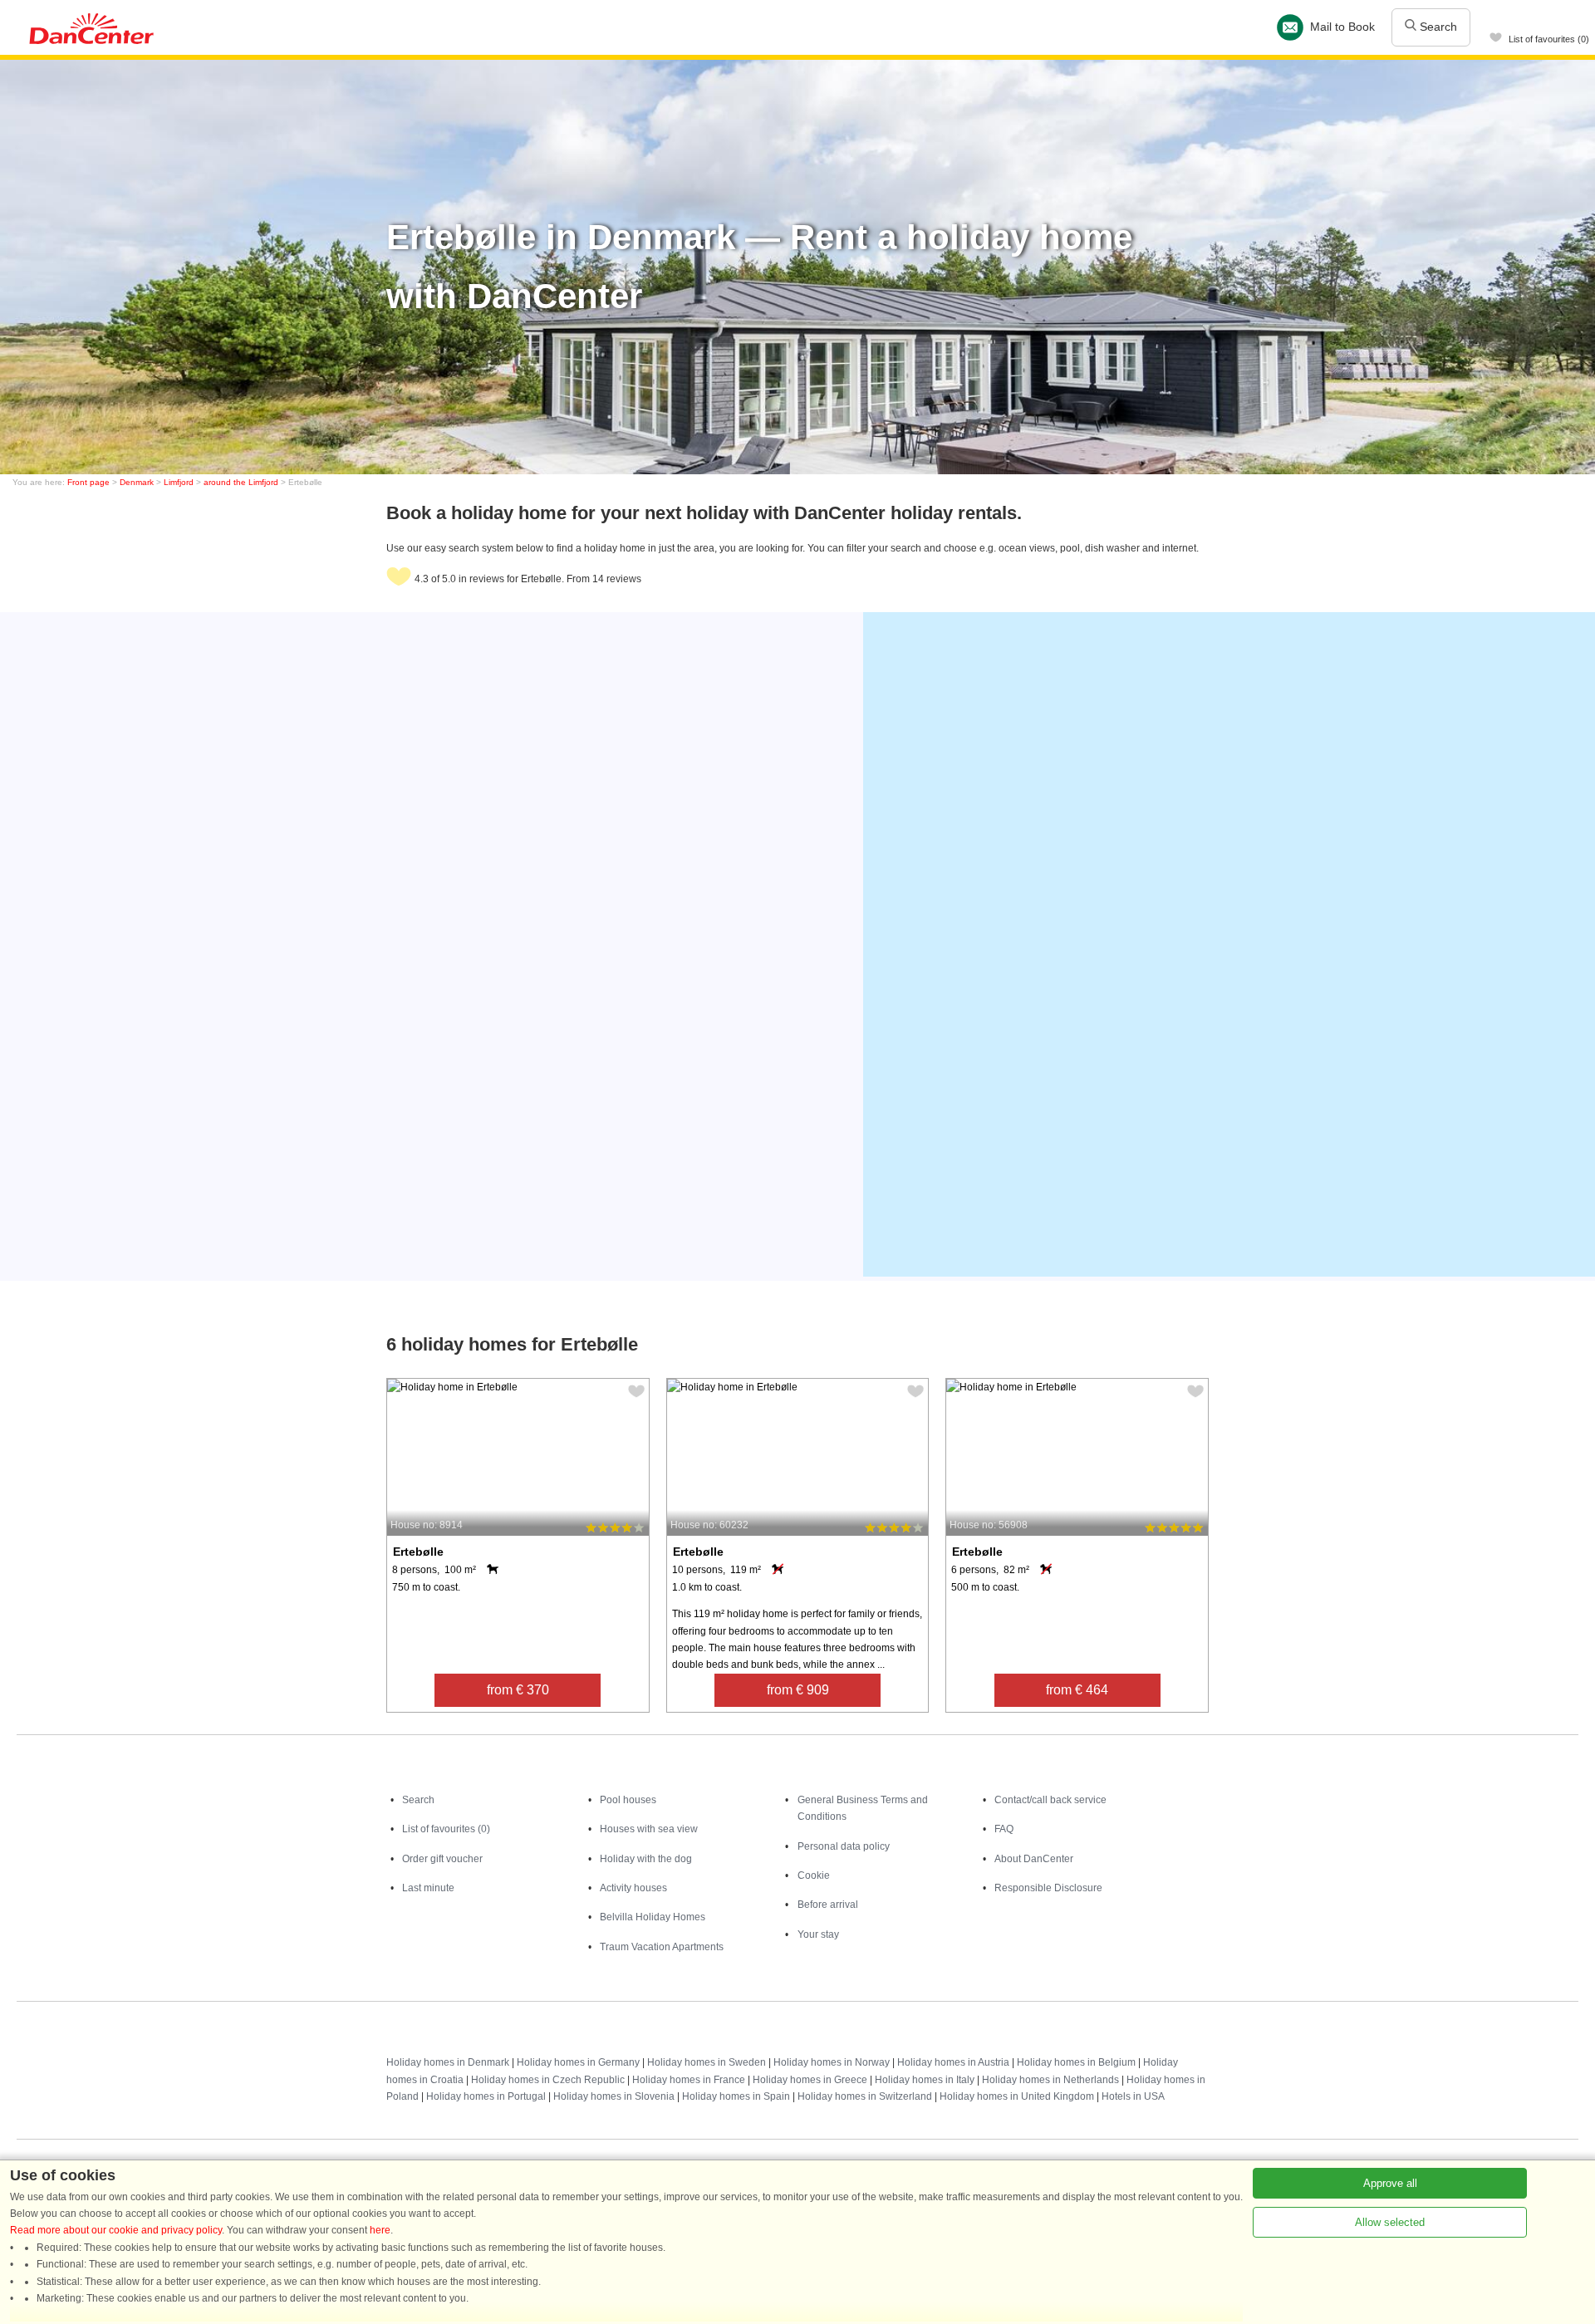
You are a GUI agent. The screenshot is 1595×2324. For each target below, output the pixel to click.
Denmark (137, 482)
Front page (88, 482)
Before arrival (828, 1905)
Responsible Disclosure (1048, 1888)
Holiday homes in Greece (810, 2080)
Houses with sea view (649, 1829)
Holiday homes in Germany (578, 2062)
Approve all (1390, 2183)
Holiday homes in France (689, 2080)
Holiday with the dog (646, 1859)
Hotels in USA (1133, 2096)
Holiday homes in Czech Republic (548, 2080)
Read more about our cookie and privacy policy (116, 2230)
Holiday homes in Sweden (707, 2062)
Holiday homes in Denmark (448, 2062)
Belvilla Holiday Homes (653, 1917)
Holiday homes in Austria (953, 2062)
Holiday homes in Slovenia (614, 2096)
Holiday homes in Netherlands (1050, 2080)
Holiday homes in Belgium (1076, 2062)
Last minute (428, 1888)
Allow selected (1390, 2222)
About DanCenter (1034, 1859)
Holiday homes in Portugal (486, 2096)
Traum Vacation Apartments (662, 1947)
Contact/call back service (1050, 1800)
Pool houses (628, 1800)
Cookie (814, 1875)
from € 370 (518, 1690)
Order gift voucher (442, 1859)
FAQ (1004, 1829)
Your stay (818, 1934)
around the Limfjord (241, 482)
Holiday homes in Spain (736, 2096)
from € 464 (1077, 1690)
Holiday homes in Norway (832, 2062)
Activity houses (633, 1888)
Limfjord (179, 482)
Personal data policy (844, 1846)
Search (1437, 27)
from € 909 (798, 1690)
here (380, 2230)
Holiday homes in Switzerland (865, 2096)
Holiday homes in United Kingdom (1017, 2096)
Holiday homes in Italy (925, 2080)
